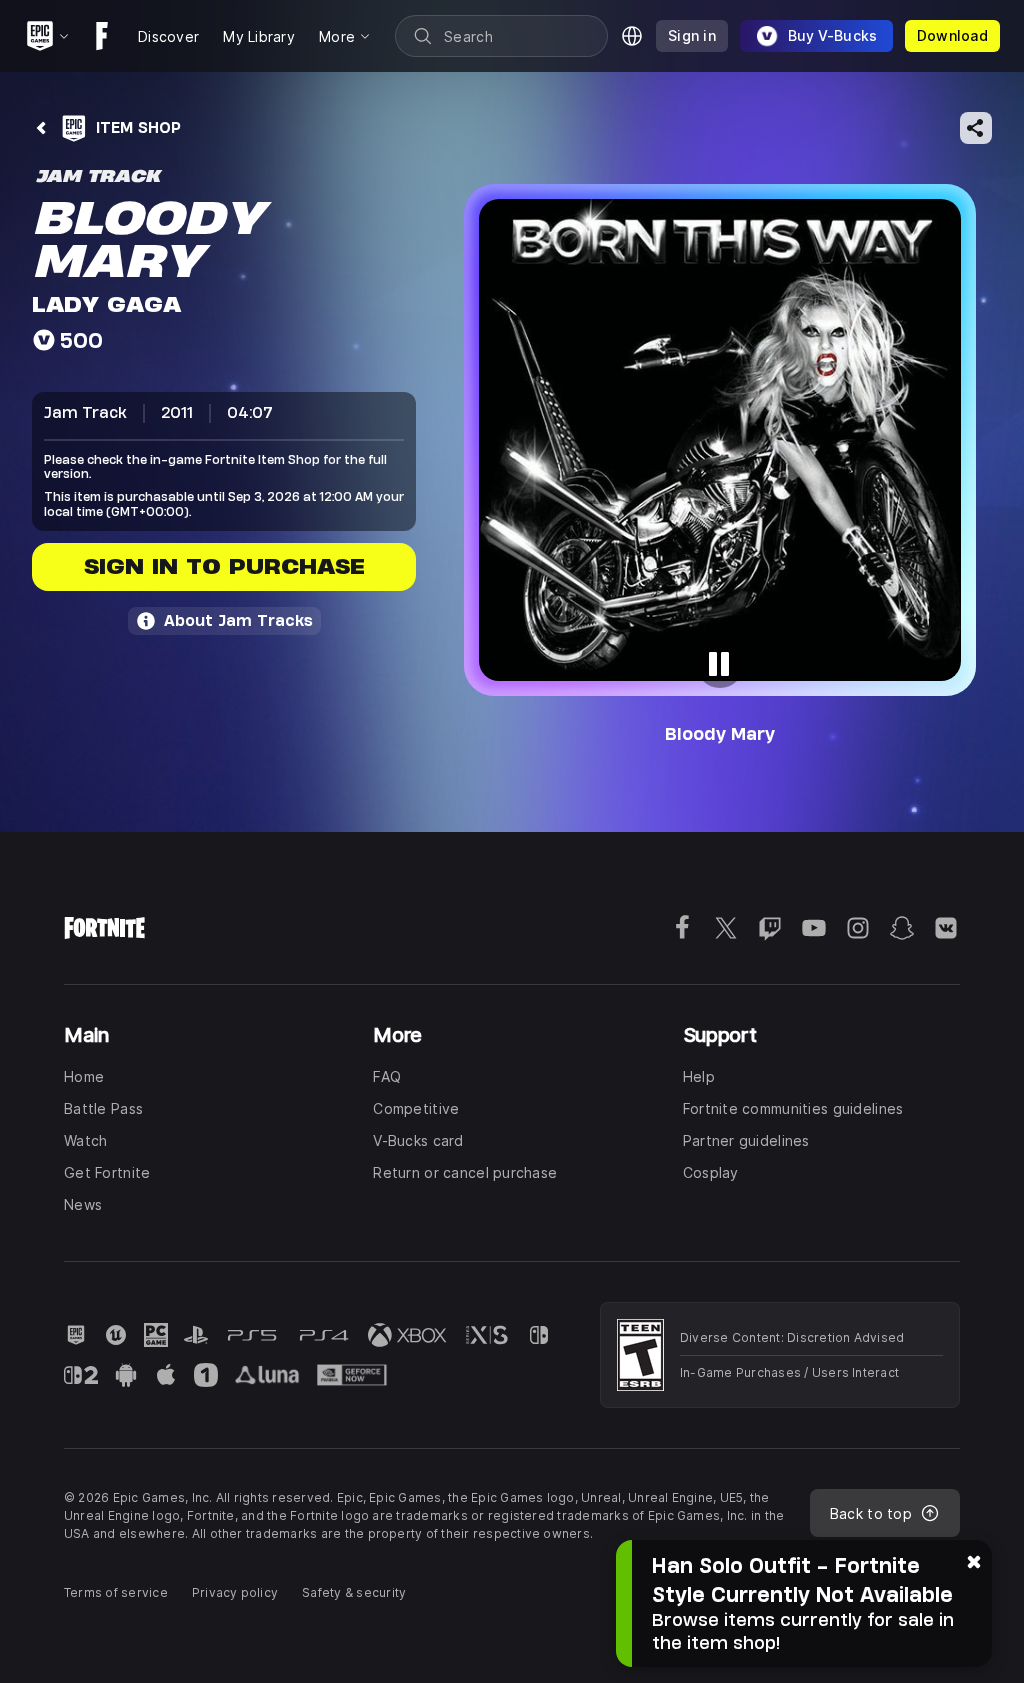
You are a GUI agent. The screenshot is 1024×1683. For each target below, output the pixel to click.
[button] (720, 440)
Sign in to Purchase (224, 566)
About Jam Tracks (238, 620)
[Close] (974, 1560)
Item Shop (138, 127)
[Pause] (720, 664)
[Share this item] (976, 128)
